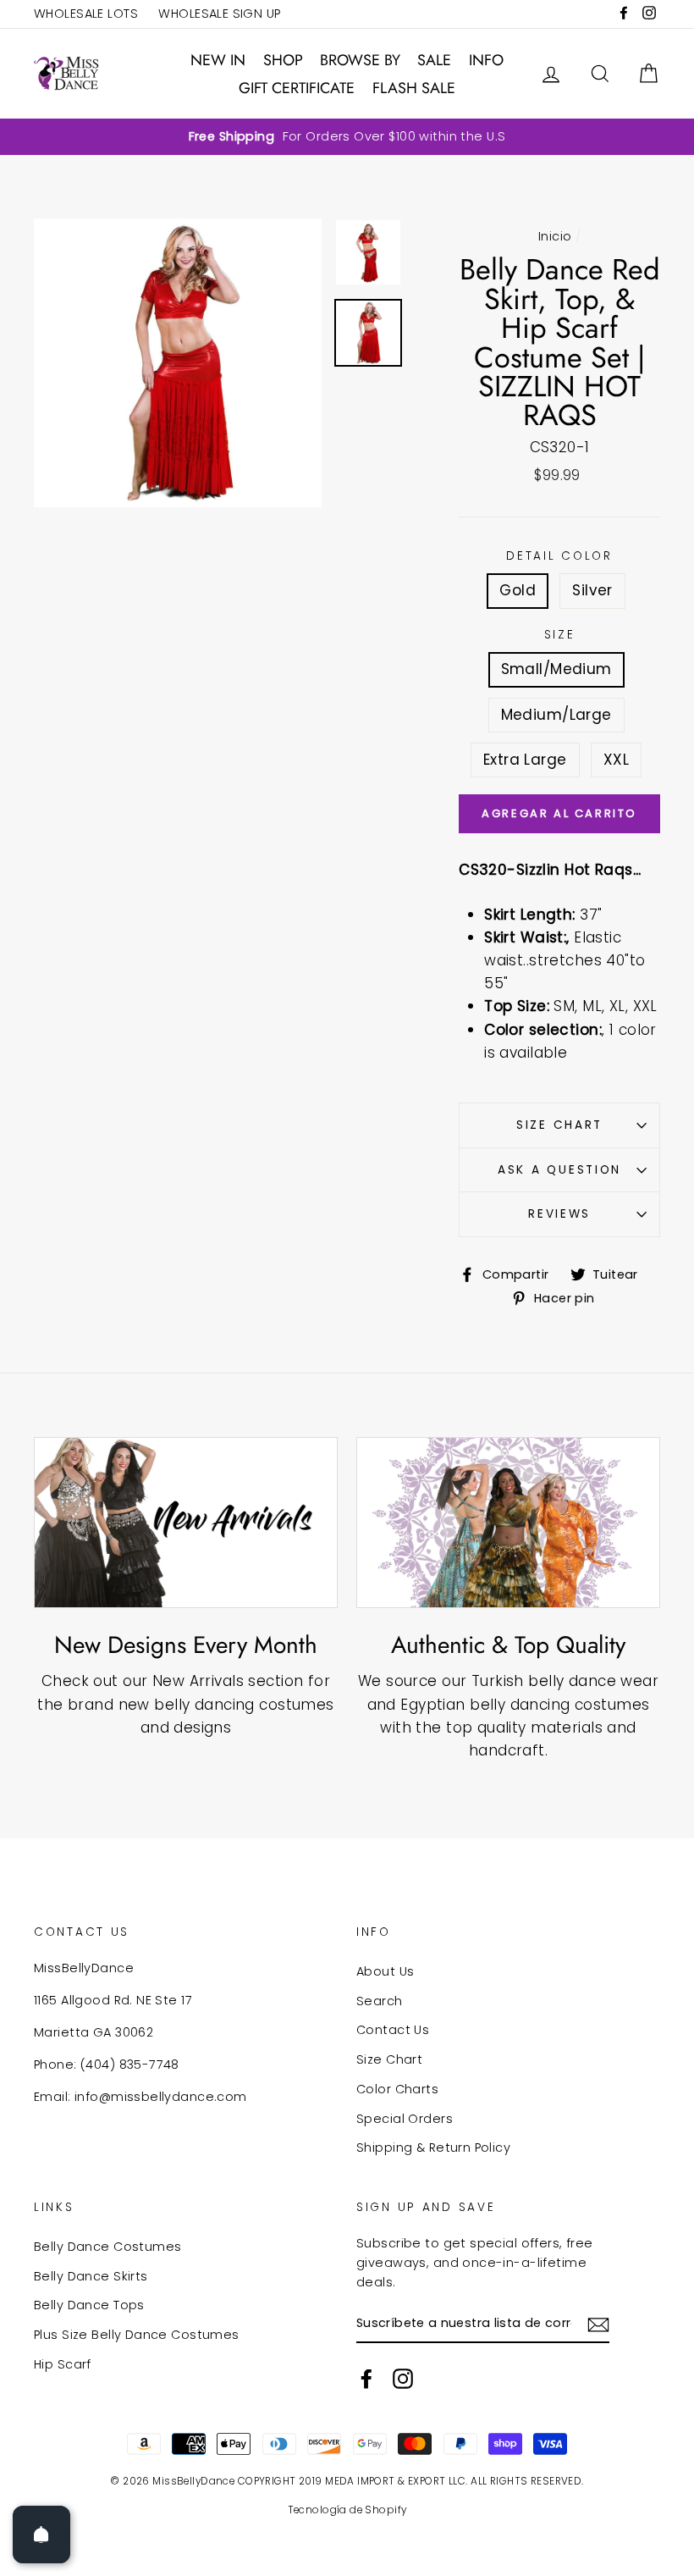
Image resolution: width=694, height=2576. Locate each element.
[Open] (41, 2535)
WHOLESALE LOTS (86, 14)
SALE (434, 60)
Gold (518, 590)
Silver (592, 590)
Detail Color (559, 556)
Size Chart (559, 1125)
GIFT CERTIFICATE (297, 88)
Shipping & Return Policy (433, 2148)
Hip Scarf (63, 2364)
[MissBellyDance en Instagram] (403, 2379)
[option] (347, 137)
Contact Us (393, 2030)
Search (380, 2001)
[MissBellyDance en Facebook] (366, 2379)
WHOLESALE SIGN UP (219, 14)
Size (560, 635)
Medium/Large (556, 715)
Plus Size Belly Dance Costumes (137, 2335)
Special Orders (405, 2119)
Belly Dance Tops (89, 2305)
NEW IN (218, 60)
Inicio (555, 236)
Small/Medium (556, 669)
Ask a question (559, 1170)
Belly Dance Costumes (108, 2247)
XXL (616, 760)
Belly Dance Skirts (91, 2276)
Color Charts (397, 2089)
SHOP (283, 60)
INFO (486, 60)
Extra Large (525, 760)
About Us (385, 1971)
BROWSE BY (360, 60)
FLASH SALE (414, 88)
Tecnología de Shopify (347, 2510)
